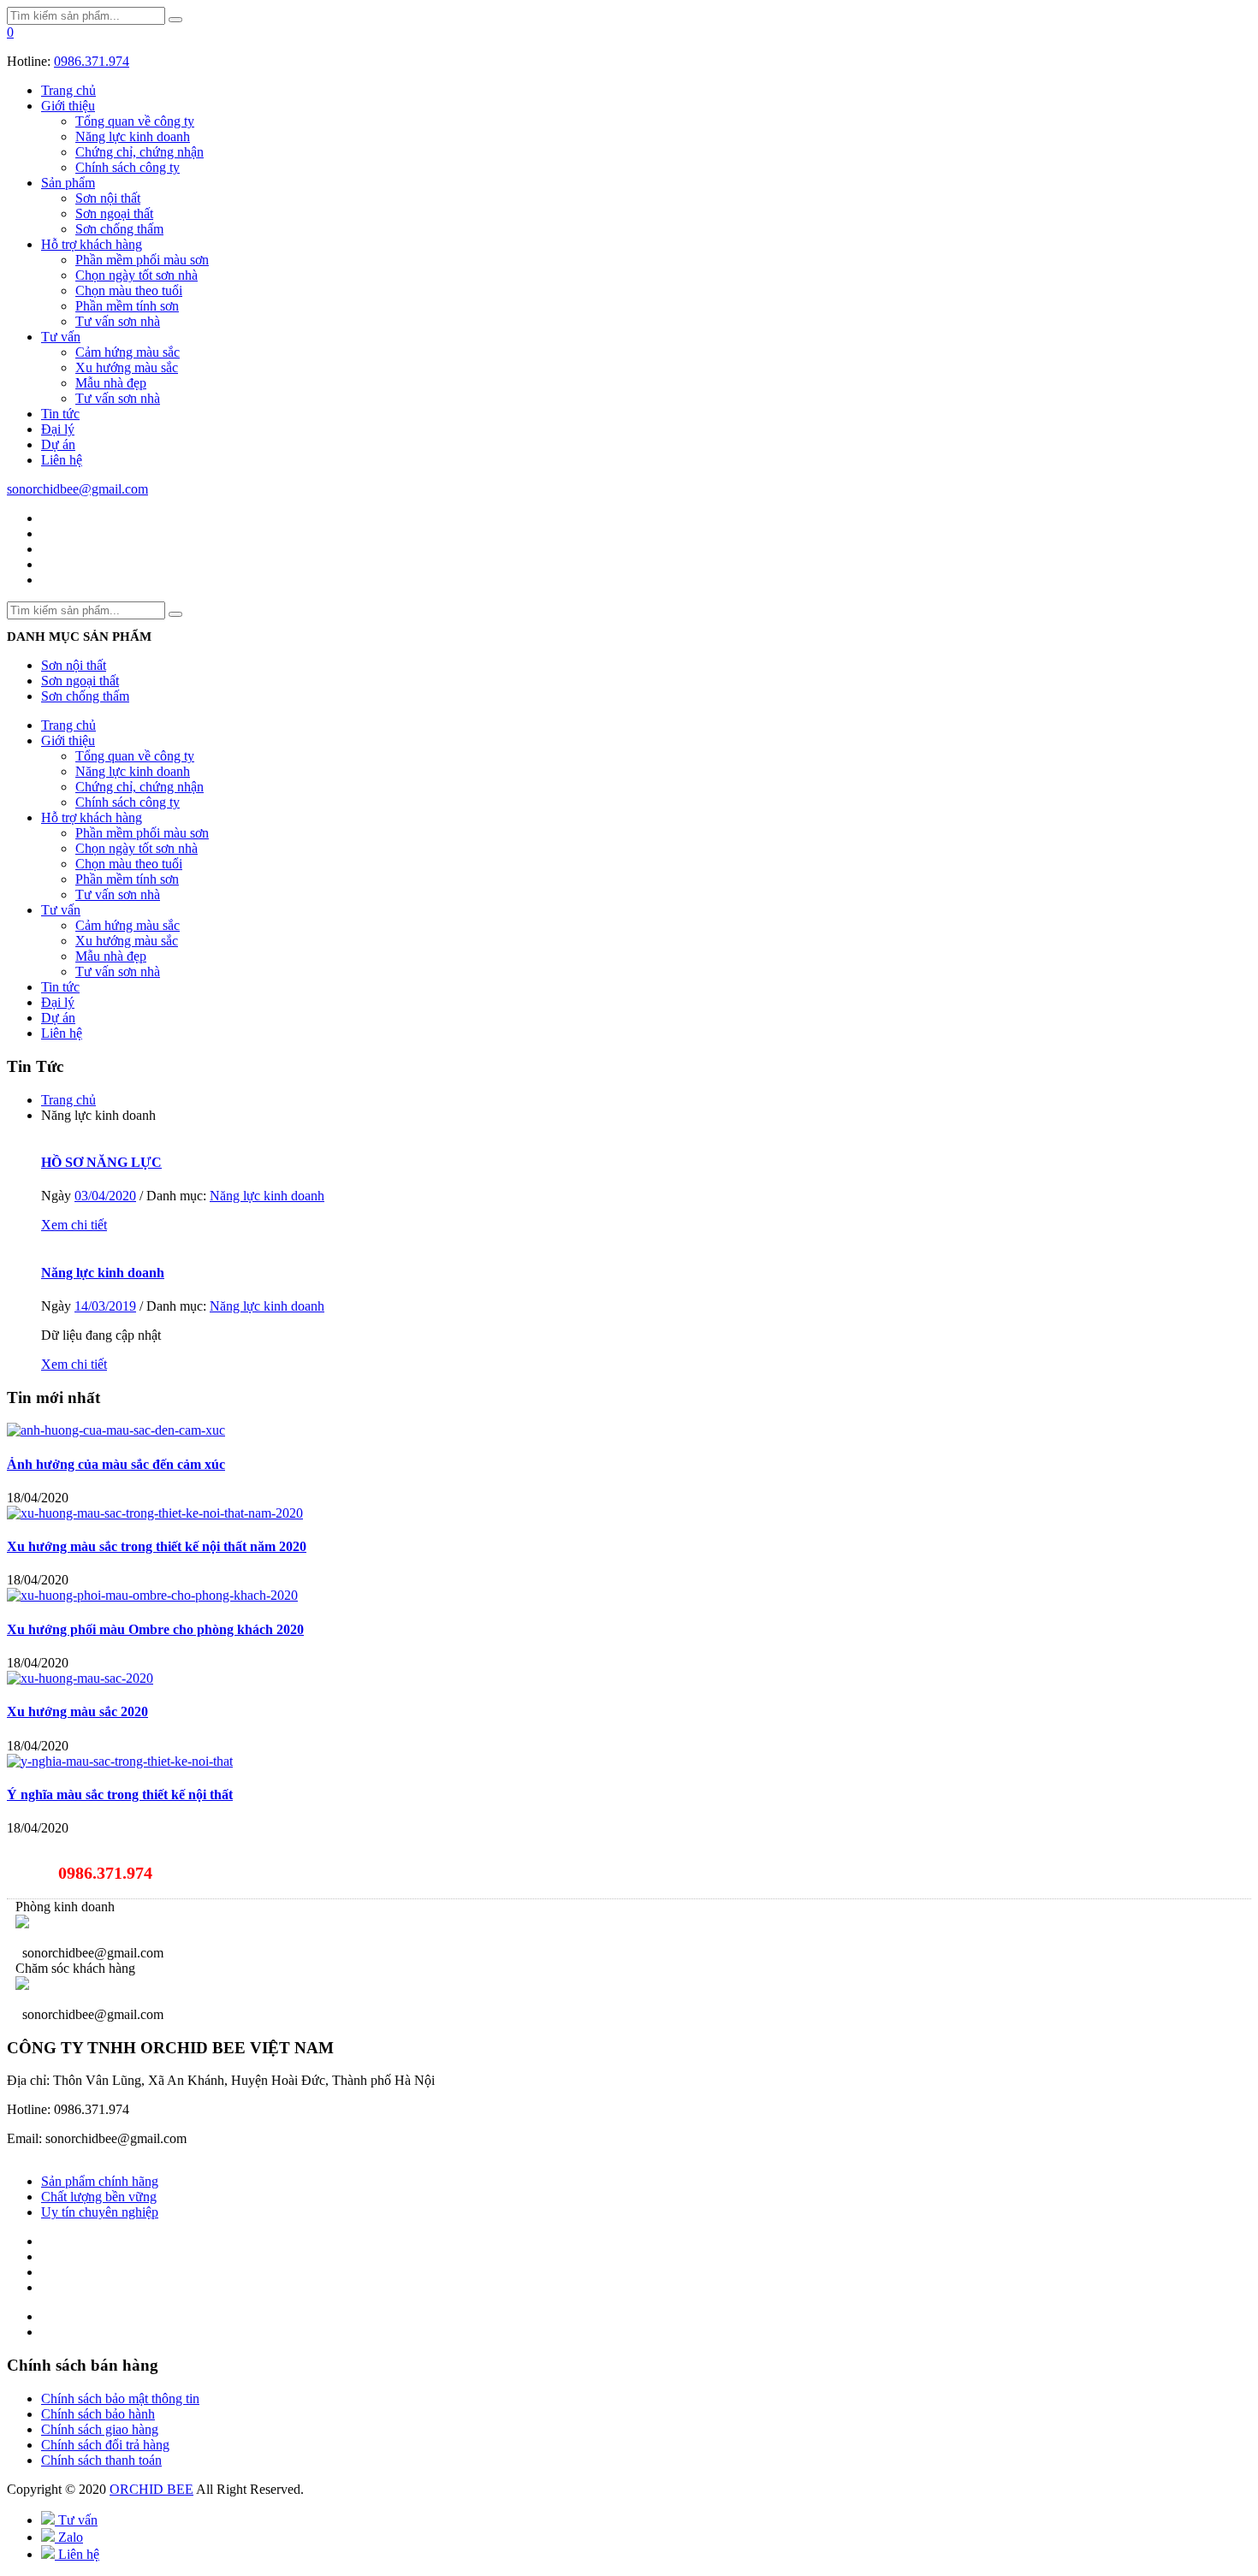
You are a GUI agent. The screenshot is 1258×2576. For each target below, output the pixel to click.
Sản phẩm (68, 183)
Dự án (58, 444)
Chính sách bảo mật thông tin (120, 2398)
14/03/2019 (105, 1306)
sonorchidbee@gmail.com (77, 489)
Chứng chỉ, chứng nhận (139, 152)
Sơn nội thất (108, 198)
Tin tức (60, 414)
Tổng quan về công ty (135, 121)
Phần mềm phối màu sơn (142, 260)
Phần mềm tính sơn (127, 306)
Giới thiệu (68, 106)
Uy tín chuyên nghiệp (100, 2212)
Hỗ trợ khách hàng (92, 244)
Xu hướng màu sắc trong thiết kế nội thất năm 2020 (157, 1546)
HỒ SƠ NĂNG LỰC (101, 1162)
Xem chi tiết (74, 1225)
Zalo (69, 2537)
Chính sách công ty (128, 167)
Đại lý (58, 429)
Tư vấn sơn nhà (118, 321)
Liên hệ (62, 460)
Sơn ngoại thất (114, 213)
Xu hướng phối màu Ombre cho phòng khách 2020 (155, 1629)
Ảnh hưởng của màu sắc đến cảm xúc (116, 1464)
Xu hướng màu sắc (127, 367)
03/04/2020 (105, 1196)
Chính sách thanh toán (101, 2460)
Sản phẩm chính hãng (100, 2181)
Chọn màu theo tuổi (129, 290)
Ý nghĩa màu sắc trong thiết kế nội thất (120, 1794)
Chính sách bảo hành (98, 2414)
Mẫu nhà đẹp (111, 383)
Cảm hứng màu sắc (128, 352)
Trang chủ (68, 90)
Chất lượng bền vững (99, 2197)
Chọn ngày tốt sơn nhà (136, 275)
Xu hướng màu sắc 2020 (77, 1711)
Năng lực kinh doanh (133, 136)
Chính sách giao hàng (100, 2429)
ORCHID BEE (151, 2489)
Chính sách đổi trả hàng (105, 2445)
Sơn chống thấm (119, 229)
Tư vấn (61, 337)
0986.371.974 (92, 61)
